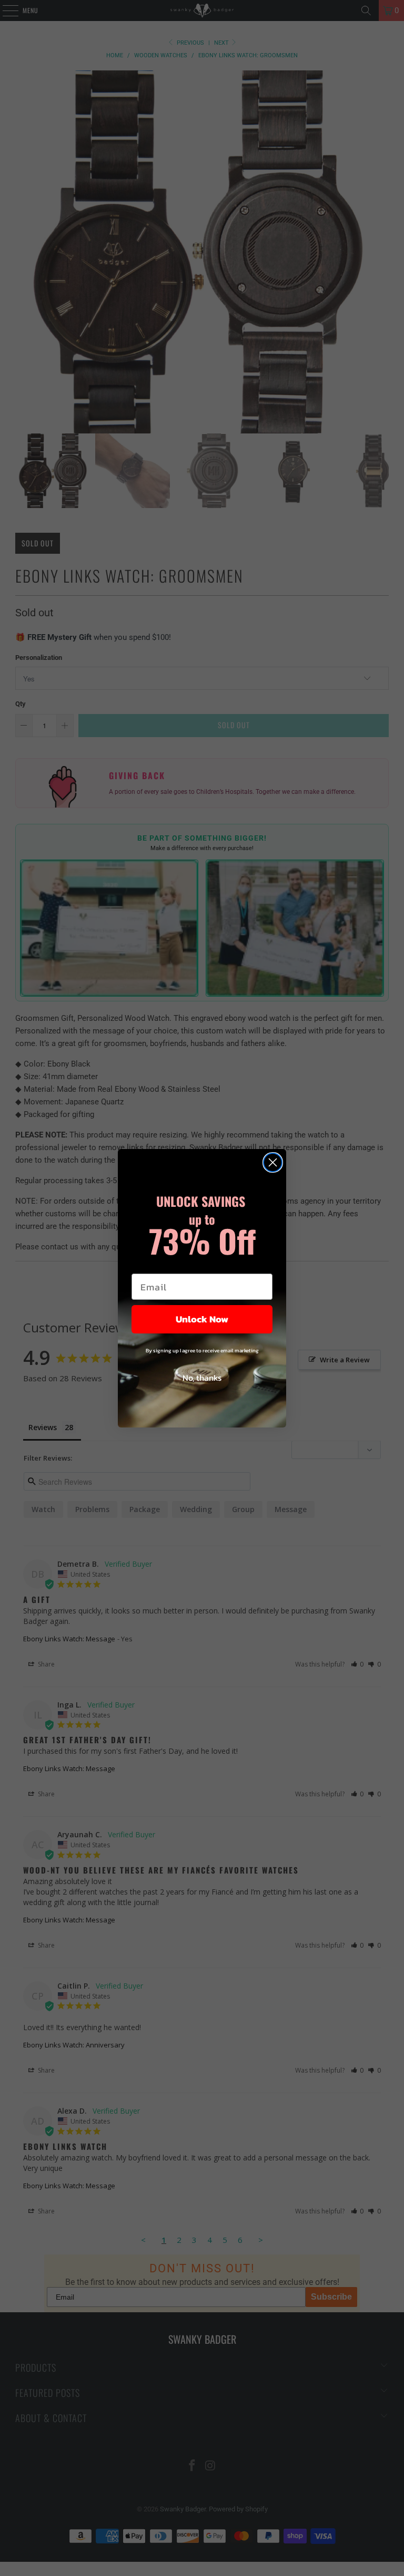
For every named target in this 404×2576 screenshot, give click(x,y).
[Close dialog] (273, 1162)
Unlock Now (202, 1319)
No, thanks (202, 1378)
